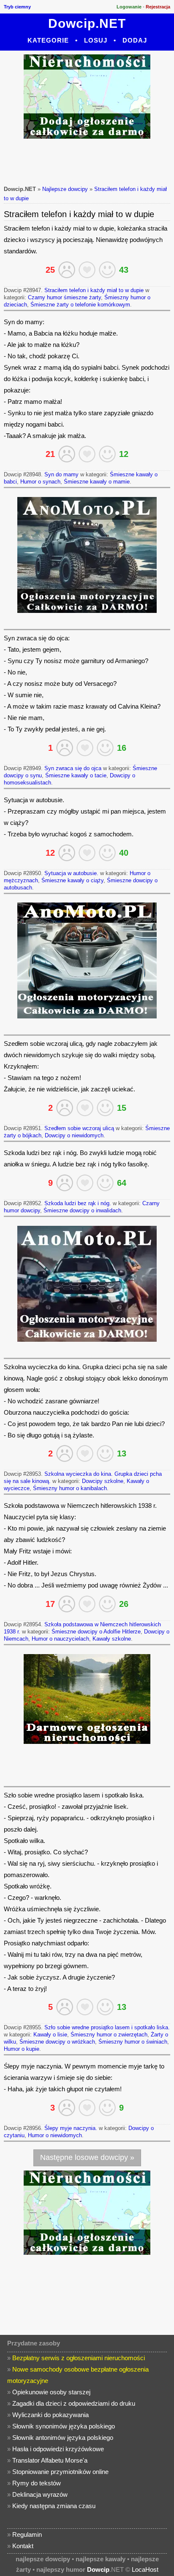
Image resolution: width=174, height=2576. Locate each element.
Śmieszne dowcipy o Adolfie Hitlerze (96, 1632)
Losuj (96, 40)
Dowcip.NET (87, 23)
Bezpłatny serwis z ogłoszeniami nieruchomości (79, 2358)
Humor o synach (40, 482)
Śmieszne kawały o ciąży (72, 880)
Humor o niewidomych (55, 2135)
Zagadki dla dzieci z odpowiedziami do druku (74, 2403)
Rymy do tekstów (37, 2483)
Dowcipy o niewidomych (74, 1135)
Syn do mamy (61, 474)
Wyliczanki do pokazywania (50, 2415)
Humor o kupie (22, 2049)
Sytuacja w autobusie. (71, 873)
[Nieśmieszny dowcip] (67, 270)
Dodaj (135, 40)
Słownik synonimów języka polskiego (64, 2426)
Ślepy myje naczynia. (71, 2128)
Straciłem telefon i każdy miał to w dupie (94, 290)
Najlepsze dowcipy (65, 189)
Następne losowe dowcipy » (87, 2157)
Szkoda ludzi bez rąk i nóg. (78, 1203)
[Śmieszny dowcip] (107, 270)
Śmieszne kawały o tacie (76, 775)
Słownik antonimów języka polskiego (63, 2438)
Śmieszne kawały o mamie (97, 482)
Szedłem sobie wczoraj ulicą (79, 1128)
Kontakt (23, 2546)
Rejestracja (158, 7)
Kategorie (48, 40)
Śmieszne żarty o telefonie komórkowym (80, 305)
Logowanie (129, 7)
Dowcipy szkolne (103, 1481)
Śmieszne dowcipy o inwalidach (82, 1210)
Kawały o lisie (50, 2035)
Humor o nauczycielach (60, 1639)
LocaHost (145, 2569)
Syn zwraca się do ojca (73, 768)
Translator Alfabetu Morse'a (50, 2460)
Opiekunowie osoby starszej (51, 2392)
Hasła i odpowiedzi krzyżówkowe (58, 2449)
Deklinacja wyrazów (40, 2494)
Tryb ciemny (17, 7)
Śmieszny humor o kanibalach (70, 1488)
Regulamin (27, 2534)
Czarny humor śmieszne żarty (64, 297)
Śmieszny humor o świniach (133, 2042)
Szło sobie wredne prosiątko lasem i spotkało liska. (107, 2027)
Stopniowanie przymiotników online (60, 2472)
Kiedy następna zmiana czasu (54, 2506)
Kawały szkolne (112, 1639)
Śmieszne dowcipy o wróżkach (57, 2042)
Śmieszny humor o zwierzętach (109, 2035)
